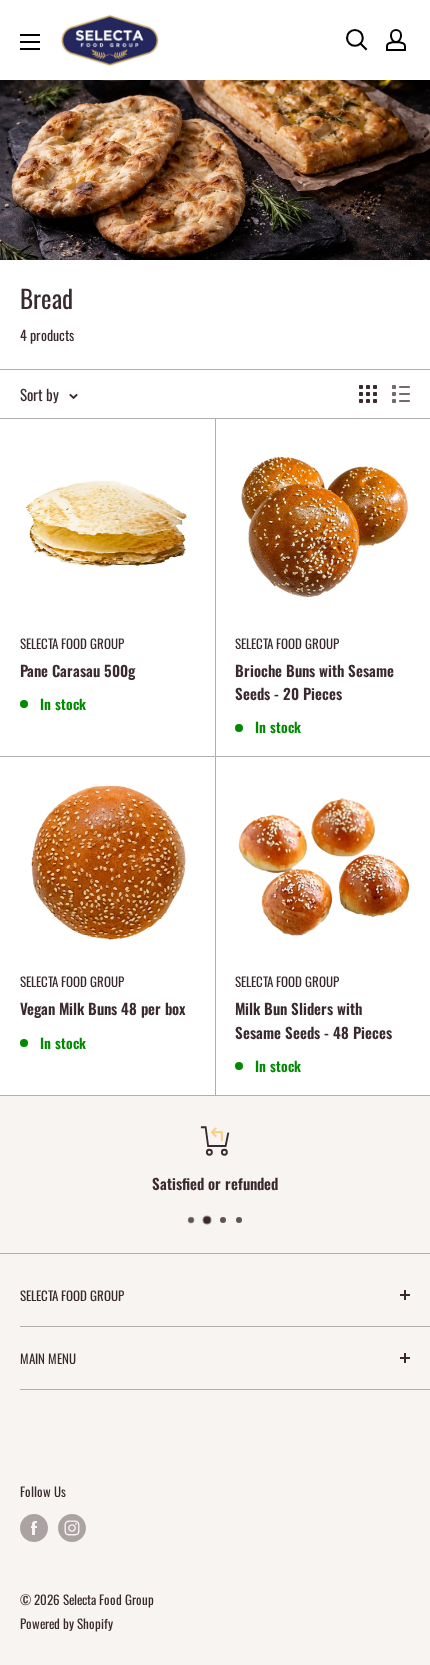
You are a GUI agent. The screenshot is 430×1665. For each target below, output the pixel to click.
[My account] (396, 40)
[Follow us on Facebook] (34, 1527)
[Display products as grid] (368, 394)
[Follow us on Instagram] (72, 1527)
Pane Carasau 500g (77, 670)
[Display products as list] (401, 394)
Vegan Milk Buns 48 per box (102, 1008)
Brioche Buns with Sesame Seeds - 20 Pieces (314, 681)
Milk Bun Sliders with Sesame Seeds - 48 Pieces (313, 1019)
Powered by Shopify (66, 1623)
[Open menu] (30, 42)
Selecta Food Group (72, 643)
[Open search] (357, 40)
